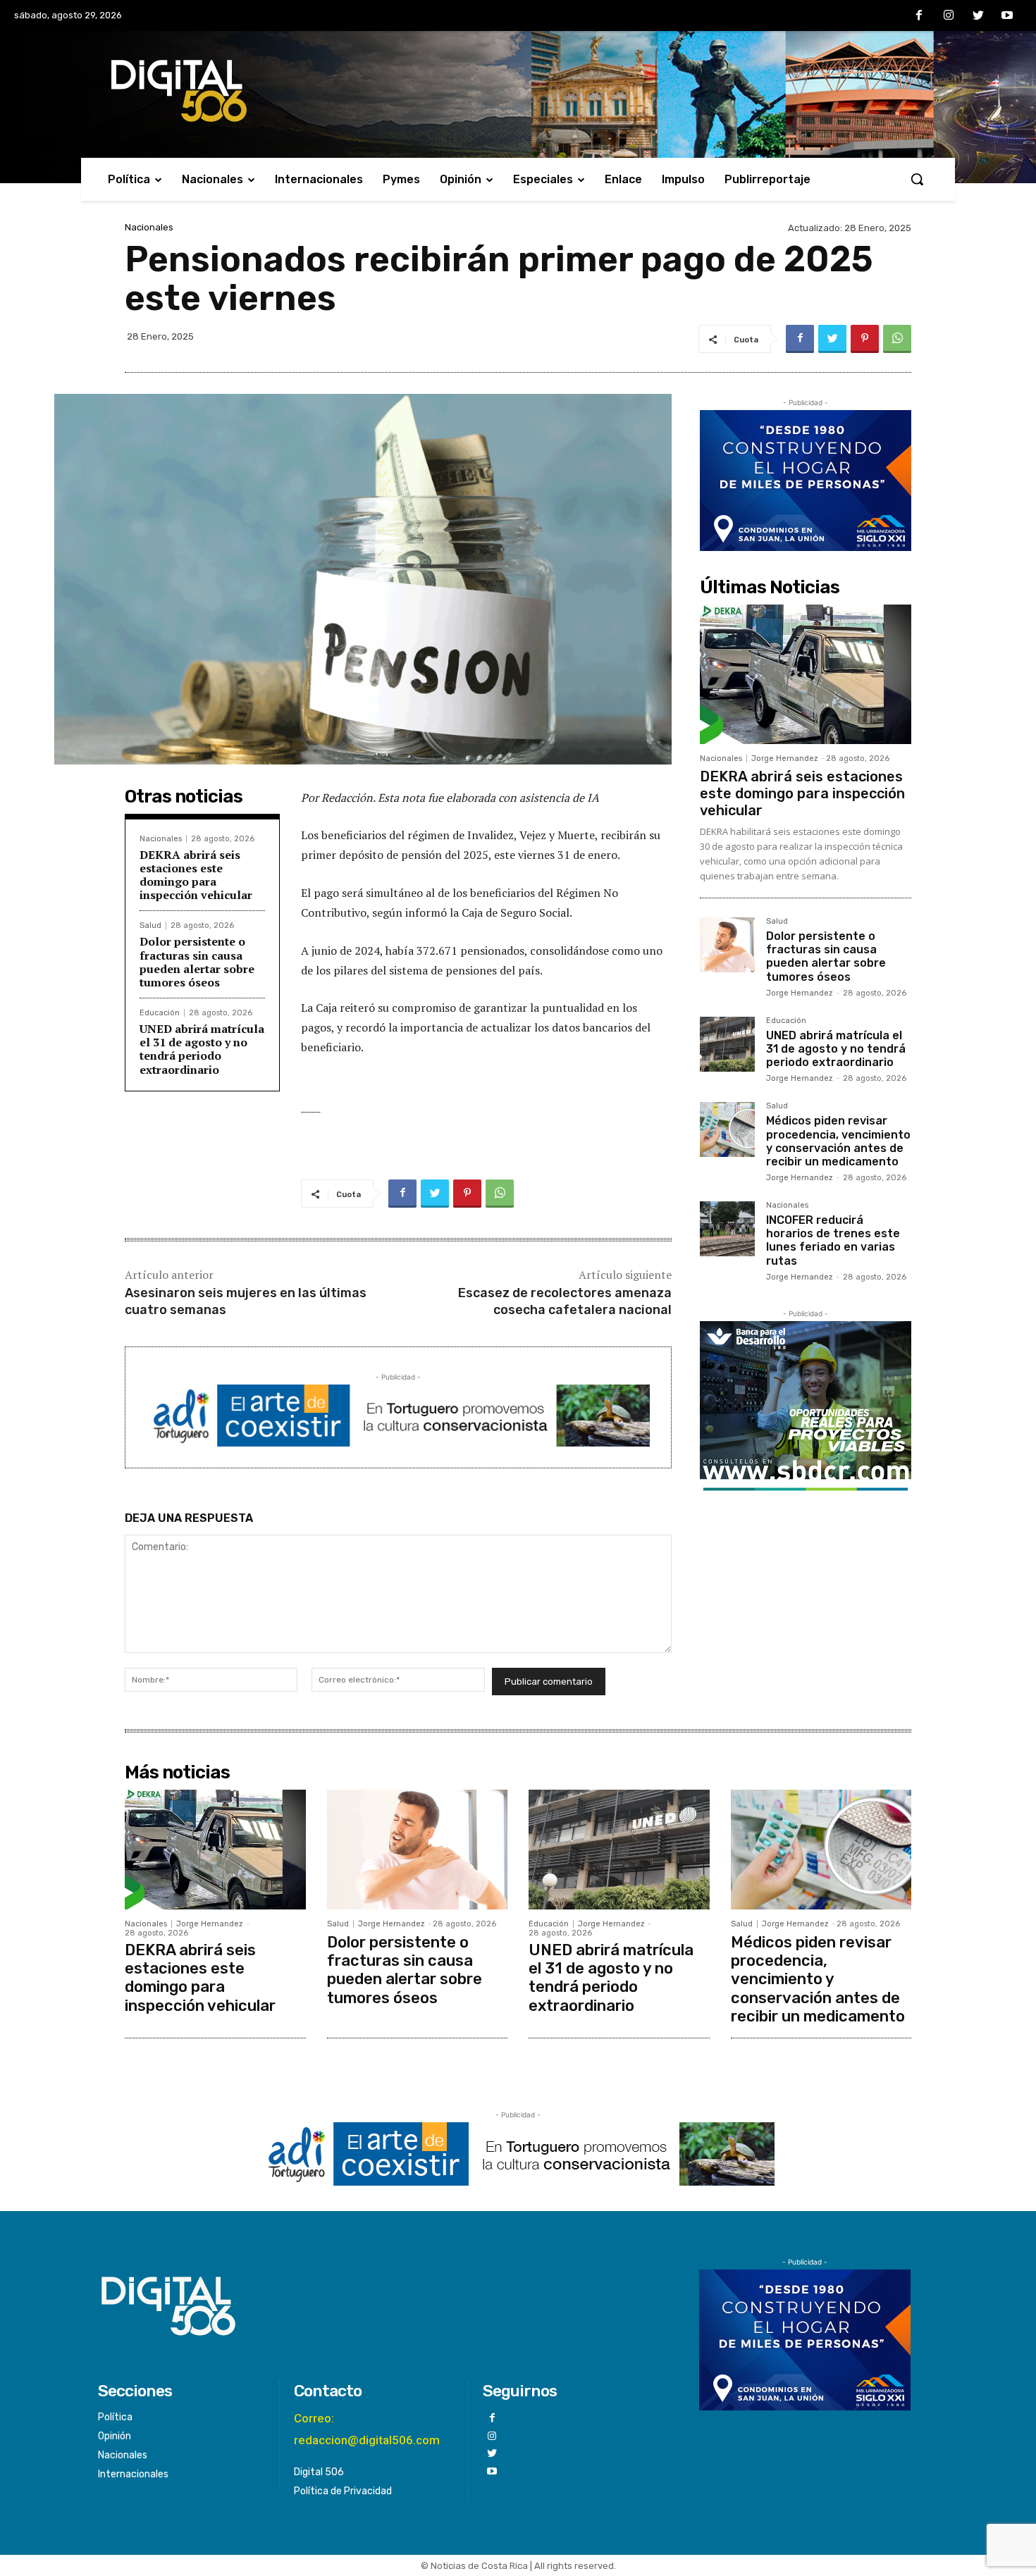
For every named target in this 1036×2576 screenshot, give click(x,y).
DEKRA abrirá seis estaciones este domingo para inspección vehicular (196, 875)
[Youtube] (1007, 16)
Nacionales (149, 227)
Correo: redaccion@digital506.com (367, 2429)
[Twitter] (978, 16)
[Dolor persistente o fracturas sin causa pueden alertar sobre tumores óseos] (727, 945)
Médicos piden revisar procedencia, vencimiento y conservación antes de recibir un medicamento (838, 1141)
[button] (917, 179)
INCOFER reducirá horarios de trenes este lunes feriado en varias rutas (833, 1240)
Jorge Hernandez (785, 758)
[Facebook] (920, 16)
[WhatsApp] (897, 339)
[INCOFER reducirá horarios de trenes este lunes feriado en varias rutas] (727, 1229)
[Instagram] (949, 16)
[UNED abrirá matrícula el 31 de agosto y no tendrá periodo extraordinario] (727, 1044)
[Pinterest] (865, 339)
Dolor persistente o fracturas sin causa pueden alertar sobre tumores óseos (197, 962)
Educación (160, 1013)
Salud (150, 925)
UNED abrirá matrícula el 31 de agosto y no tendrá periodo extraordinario (202, 1049)
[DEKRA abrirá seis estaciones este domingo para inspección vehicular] (806, 674)
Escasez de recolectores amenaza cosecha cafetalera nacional (565, 1301)
